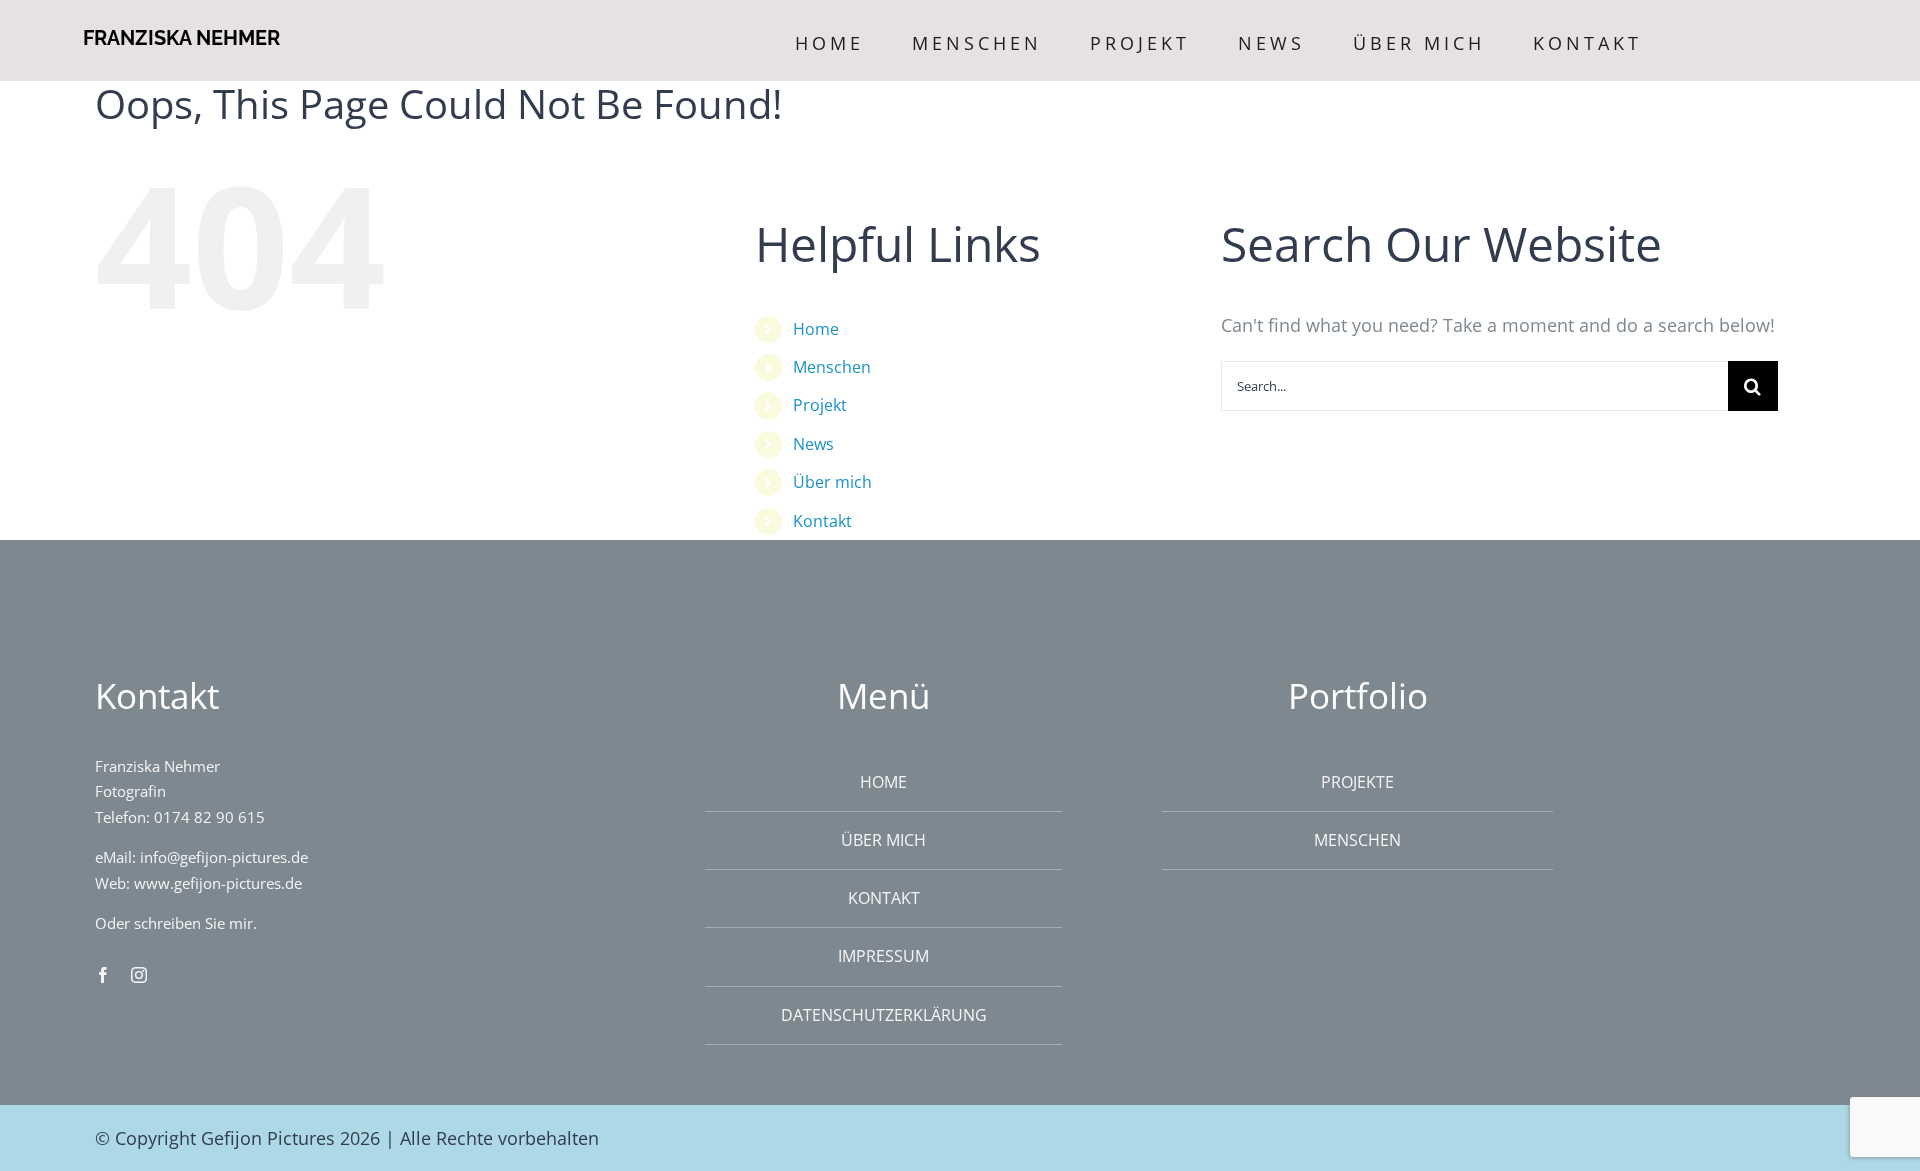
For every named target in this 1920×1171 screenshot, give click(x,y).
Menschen (832, 367)
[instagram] (139, 975)
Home (816, 329)
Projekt (820, 405)
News (813, 444)
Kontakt (822, 521)
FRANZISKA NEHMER (181, 38)
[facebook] (103, 975)
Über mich (832, 482)
